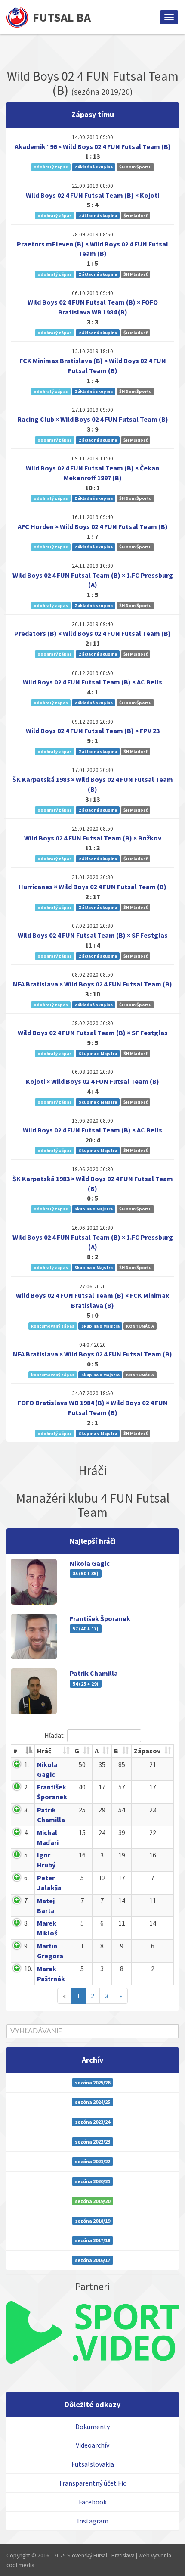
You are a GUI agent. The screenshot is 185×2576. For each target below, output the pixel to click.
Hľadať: (54, 1735)
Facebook (93, 2502)
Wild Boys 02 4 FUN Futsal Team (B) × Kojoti (92, 195)
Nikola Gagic (90, 1563)
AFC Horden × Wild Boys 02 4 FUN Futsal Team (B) (93, 526)
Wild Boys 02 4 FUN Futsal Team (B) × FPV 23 (93, 731)
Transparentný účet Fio (93, 2483)
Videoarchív (92, 2445)
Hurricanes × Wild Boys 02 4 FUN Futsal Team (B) (92, 887)
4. (26, 1832)
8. (26, 1923)
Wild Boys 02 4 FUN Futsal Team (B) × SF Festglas (93, 935)
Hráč (44, 1751)
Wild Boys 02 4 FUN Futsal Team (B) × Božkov (93, 838)
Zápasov (147, 1751)
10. (28, 1969)
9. (26, 1946)
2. (26, 1787)
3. (26, 1810)
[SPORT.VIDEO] (92, 2332)
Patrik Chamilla (94, 1673)
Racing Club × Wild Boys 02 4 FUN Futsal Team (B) (93, 419)
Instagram (93, 2521)
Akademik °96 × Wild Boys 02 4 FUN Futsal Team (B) (93, 146)
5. (26, 1855)
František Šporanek (100, 1618)
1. (26, 1764)
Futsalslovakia (93, 2464)
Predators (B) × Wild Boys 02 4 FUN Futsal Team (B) (92, 633)
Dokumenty (92, 2427)
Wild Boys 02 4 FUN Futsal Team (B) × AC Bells (92, 682)
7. (26, 1901)
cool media (20, 2565)
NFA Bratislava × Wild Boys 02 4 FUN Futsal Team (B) (92, 984)
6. (26, 1878)
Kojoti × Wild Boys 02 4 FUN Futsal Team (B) (92, 1081)
